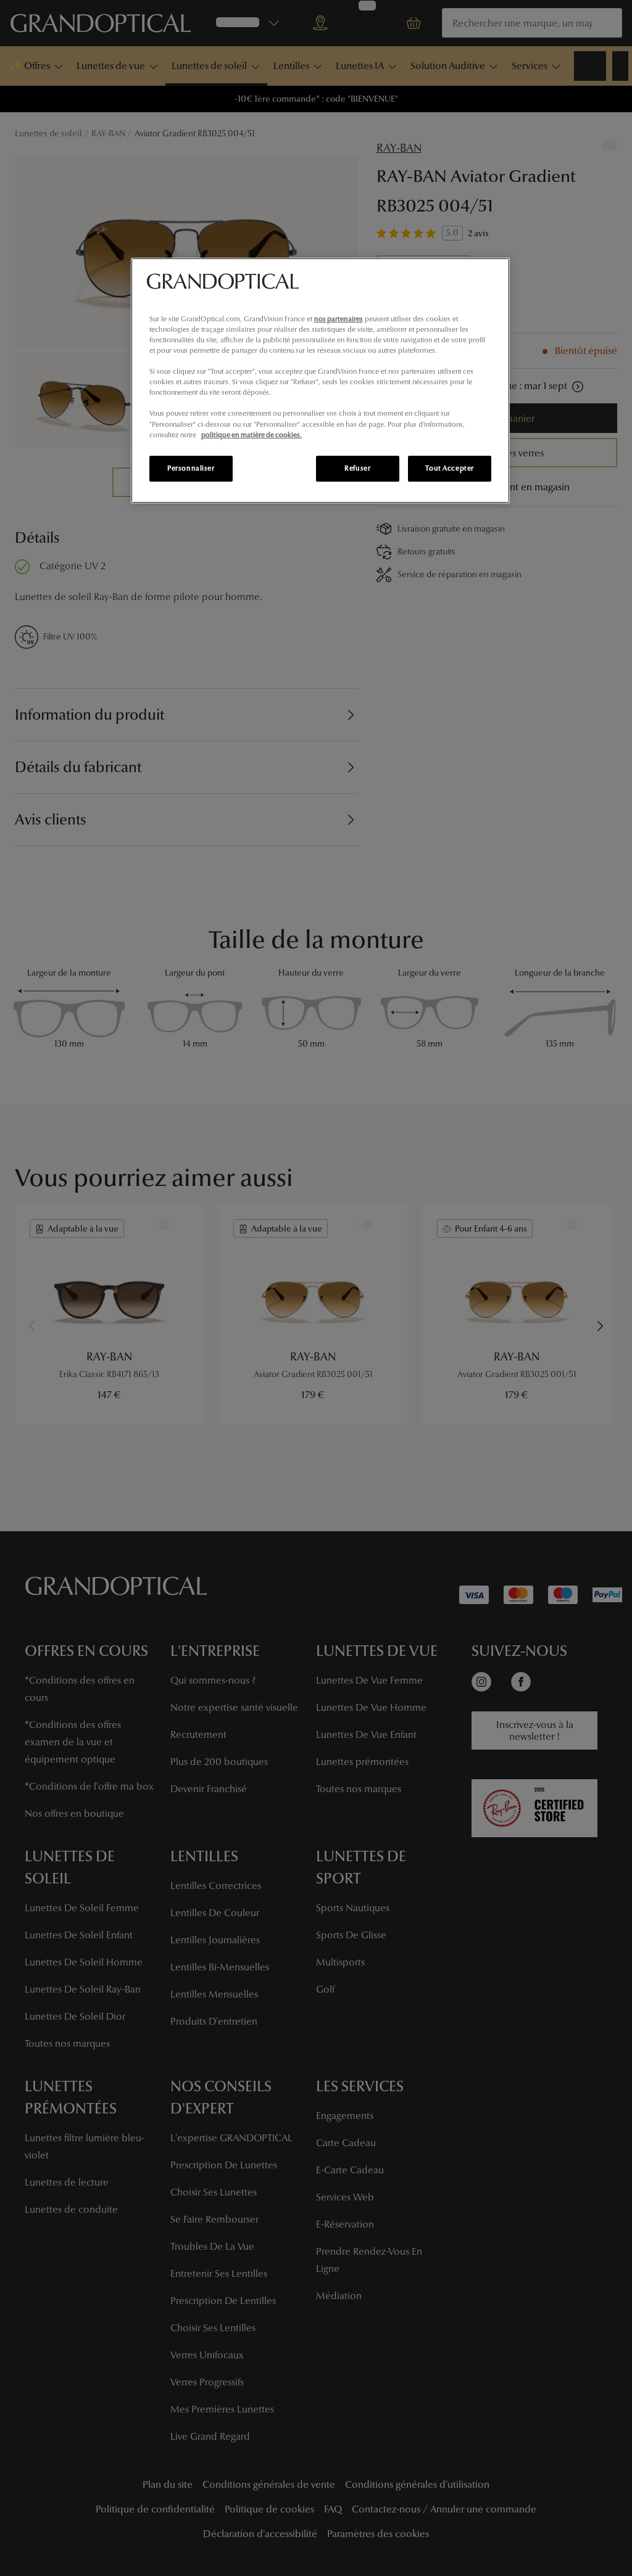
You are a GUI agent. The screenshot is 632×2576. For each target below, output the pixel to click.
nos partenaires (339, 319)
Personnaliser (191, 468)
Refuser (357, 468)
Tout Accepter (449, 468)
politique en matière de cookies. (252, 435)
